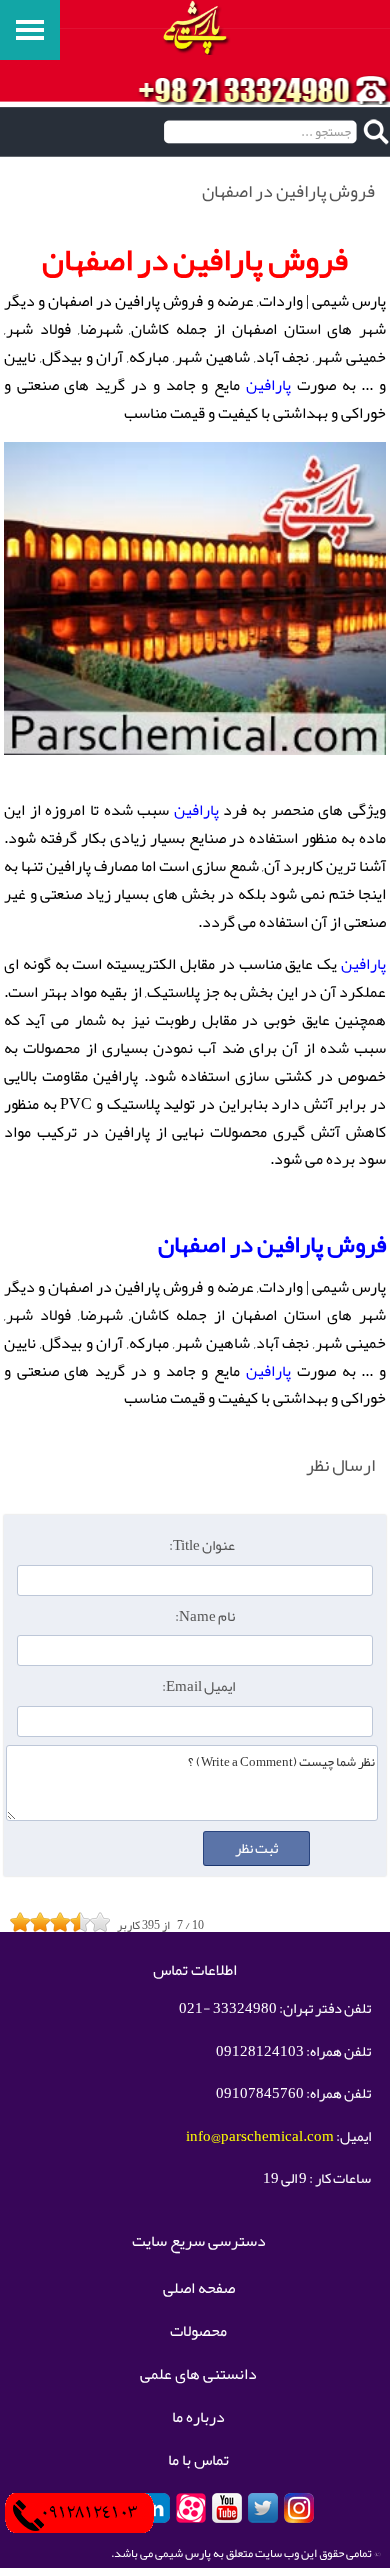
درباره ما (198, 2418)
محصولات (198, 2332)
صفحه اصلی (199, 2289)
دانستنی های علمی (198, 2375)
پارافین (268, 385)
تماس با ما (198, 2461)
